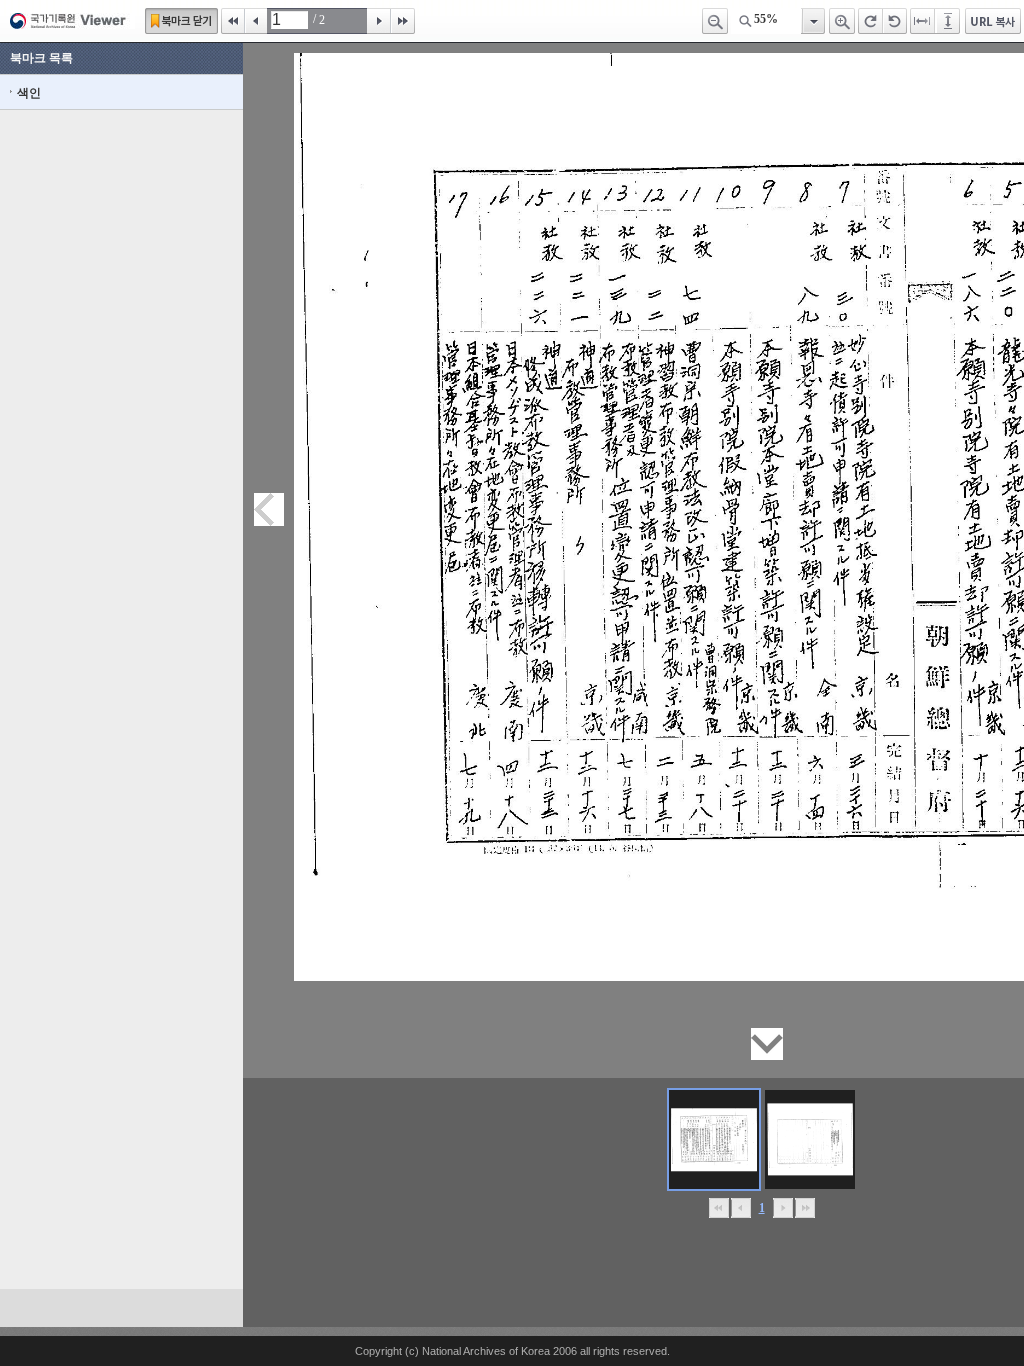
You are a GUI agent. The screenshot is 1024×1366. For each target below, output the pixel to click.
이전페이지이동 (269, 509)
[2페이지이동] (810, 1139)
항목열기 (812, 21)
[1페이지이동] (714, 1139)
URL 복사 (993, 21)
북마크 (181, 21)
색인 (29, 93)
